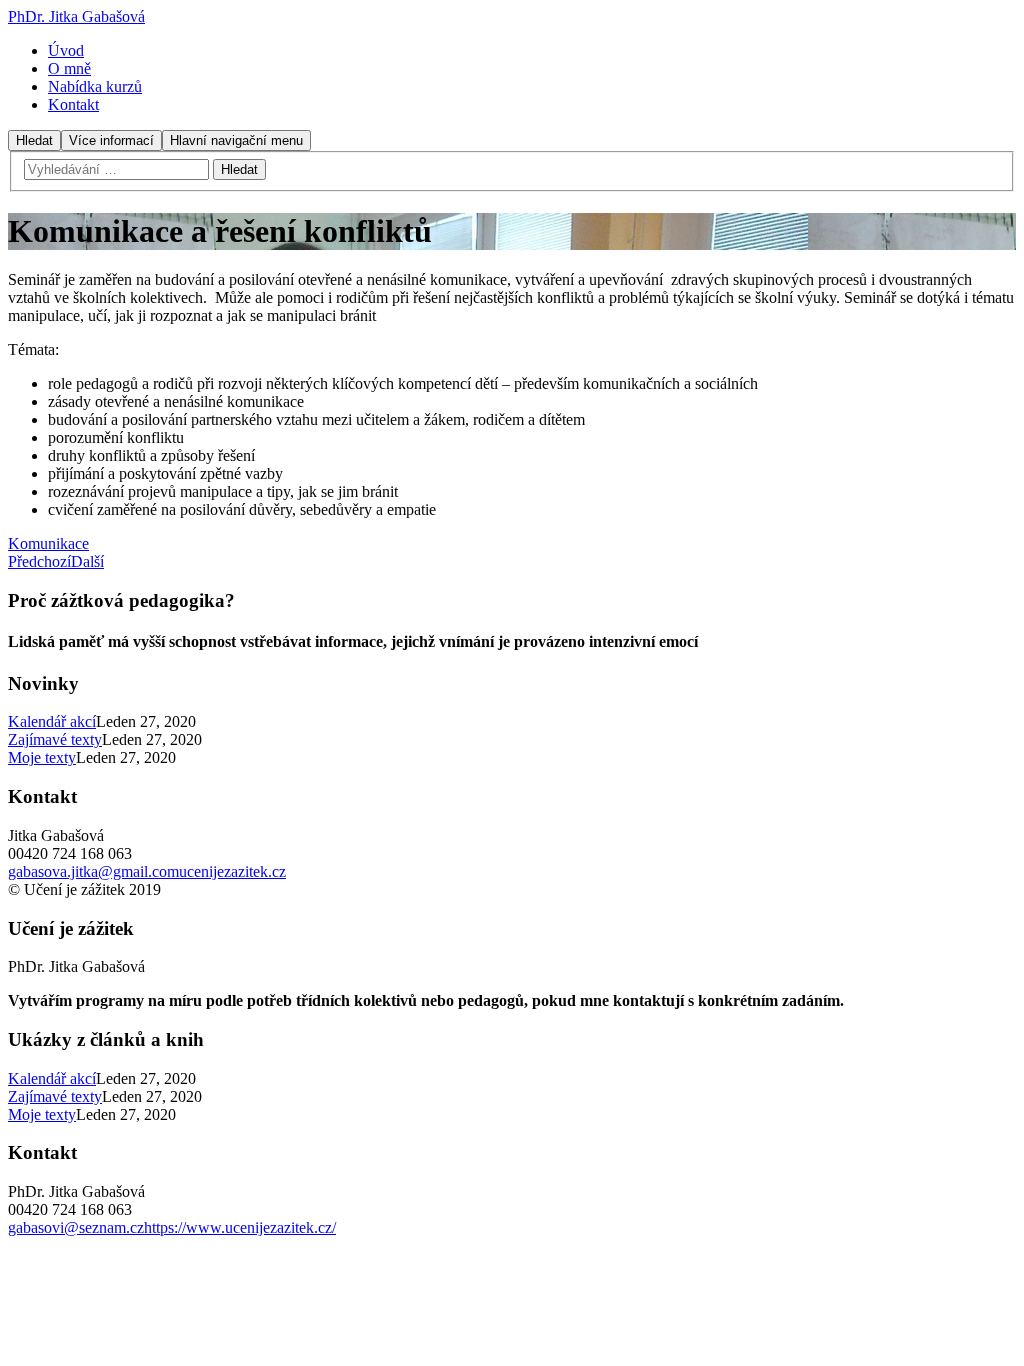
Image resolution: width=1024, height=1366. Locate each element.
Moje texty (42, 757)
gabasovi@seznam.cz (76, 1227)
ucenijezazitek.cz (232, 871)
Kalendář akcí (52, 721)
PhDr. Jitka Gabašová (76, 16)
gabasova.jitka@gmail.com (93, 871)
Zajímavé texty (55, 739)
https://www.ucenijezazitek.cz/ (240, 1227)
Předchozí (39, 561)
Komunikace (48, 543)
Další (87, 561)
